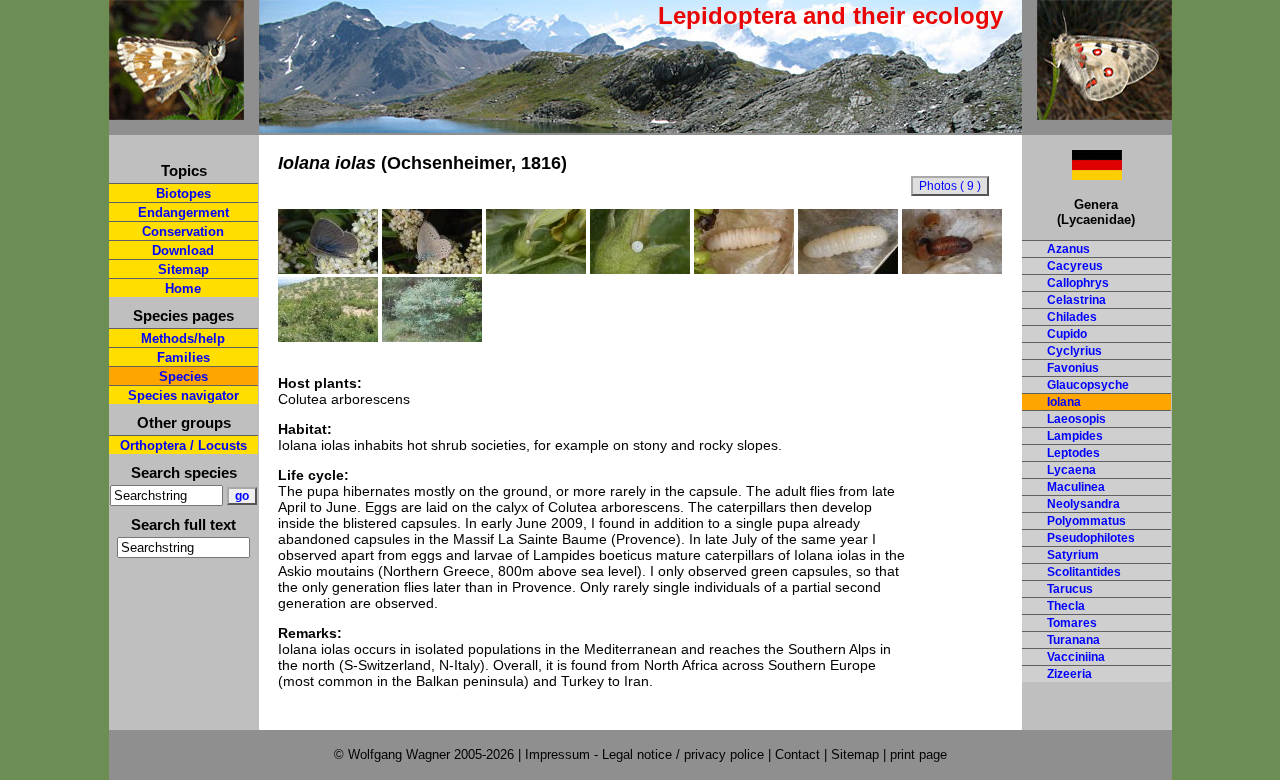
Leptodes (1073, 453)
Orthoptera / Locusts (183, 445)
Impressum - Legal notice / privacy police (646, 754)
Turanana (1073, 640)
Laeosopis (1076, 419)
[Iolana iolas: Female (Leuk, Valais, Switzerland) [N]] (328, 269)
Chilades (1072, 317)
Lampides (1075, 436)
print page (918, 754)
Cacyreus (1075, 266)
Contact (797, 754)
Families (183, 357)
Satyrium (1073, 555)
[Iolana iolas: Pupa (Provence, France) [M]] (952, 269)
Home (183, 288)
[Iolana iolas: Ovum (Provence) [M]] (536, 269)
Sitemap (183, 269)
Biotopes (183, 193)
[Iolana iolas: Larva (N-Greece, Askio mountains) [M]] (744, 269)
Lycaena (1071, 470)
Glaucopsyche (1088, 385)
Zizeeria (1069, 674)
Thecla (1066, 606)
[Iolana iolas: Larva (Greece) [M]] (848, 269)
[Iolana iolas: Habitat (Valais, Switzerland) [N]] (432, 337)
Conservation (183, 231)
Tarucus (1070, 589)
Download (183, 250)
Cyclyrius (1074, 351)
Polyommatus (1086, 521)
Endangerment (183, 212)
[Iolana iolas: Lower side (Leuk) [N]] (432, 269)
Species (183, 376)
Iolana (1064, 402)
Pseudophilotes (1091, 538)
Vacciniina (1076, 657)
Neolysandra (1083, 504)
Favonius (1073, 368)
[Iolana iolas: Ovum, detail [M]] (640, 269)
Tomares (1072, 623)
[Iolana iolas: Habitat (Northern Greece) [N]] (328, 337)
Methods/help (183, 338)
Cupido (1067, 334)
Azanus (1068, 249)
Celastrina (1076, 300)
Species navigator (183, 395)
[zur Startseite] (176, 111)
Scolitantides (1084, 572)
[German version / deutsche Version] (1072, 174)
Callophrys (1078, 283)
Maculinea (1076, 487)
